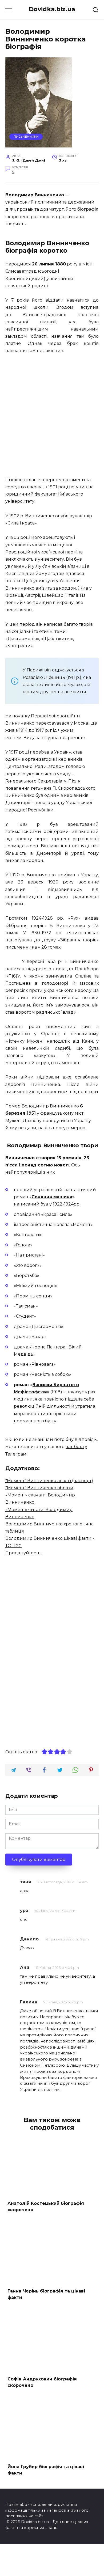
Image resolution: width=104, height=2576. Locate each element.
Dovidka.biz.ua (52, 9)
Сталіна (83, 976)
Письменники (26, 137)
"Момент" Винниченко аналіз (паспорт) (49, 1481)
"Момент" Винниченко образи (39, 1488)
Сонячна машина (52, 1197)
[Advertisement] (52, 416)
